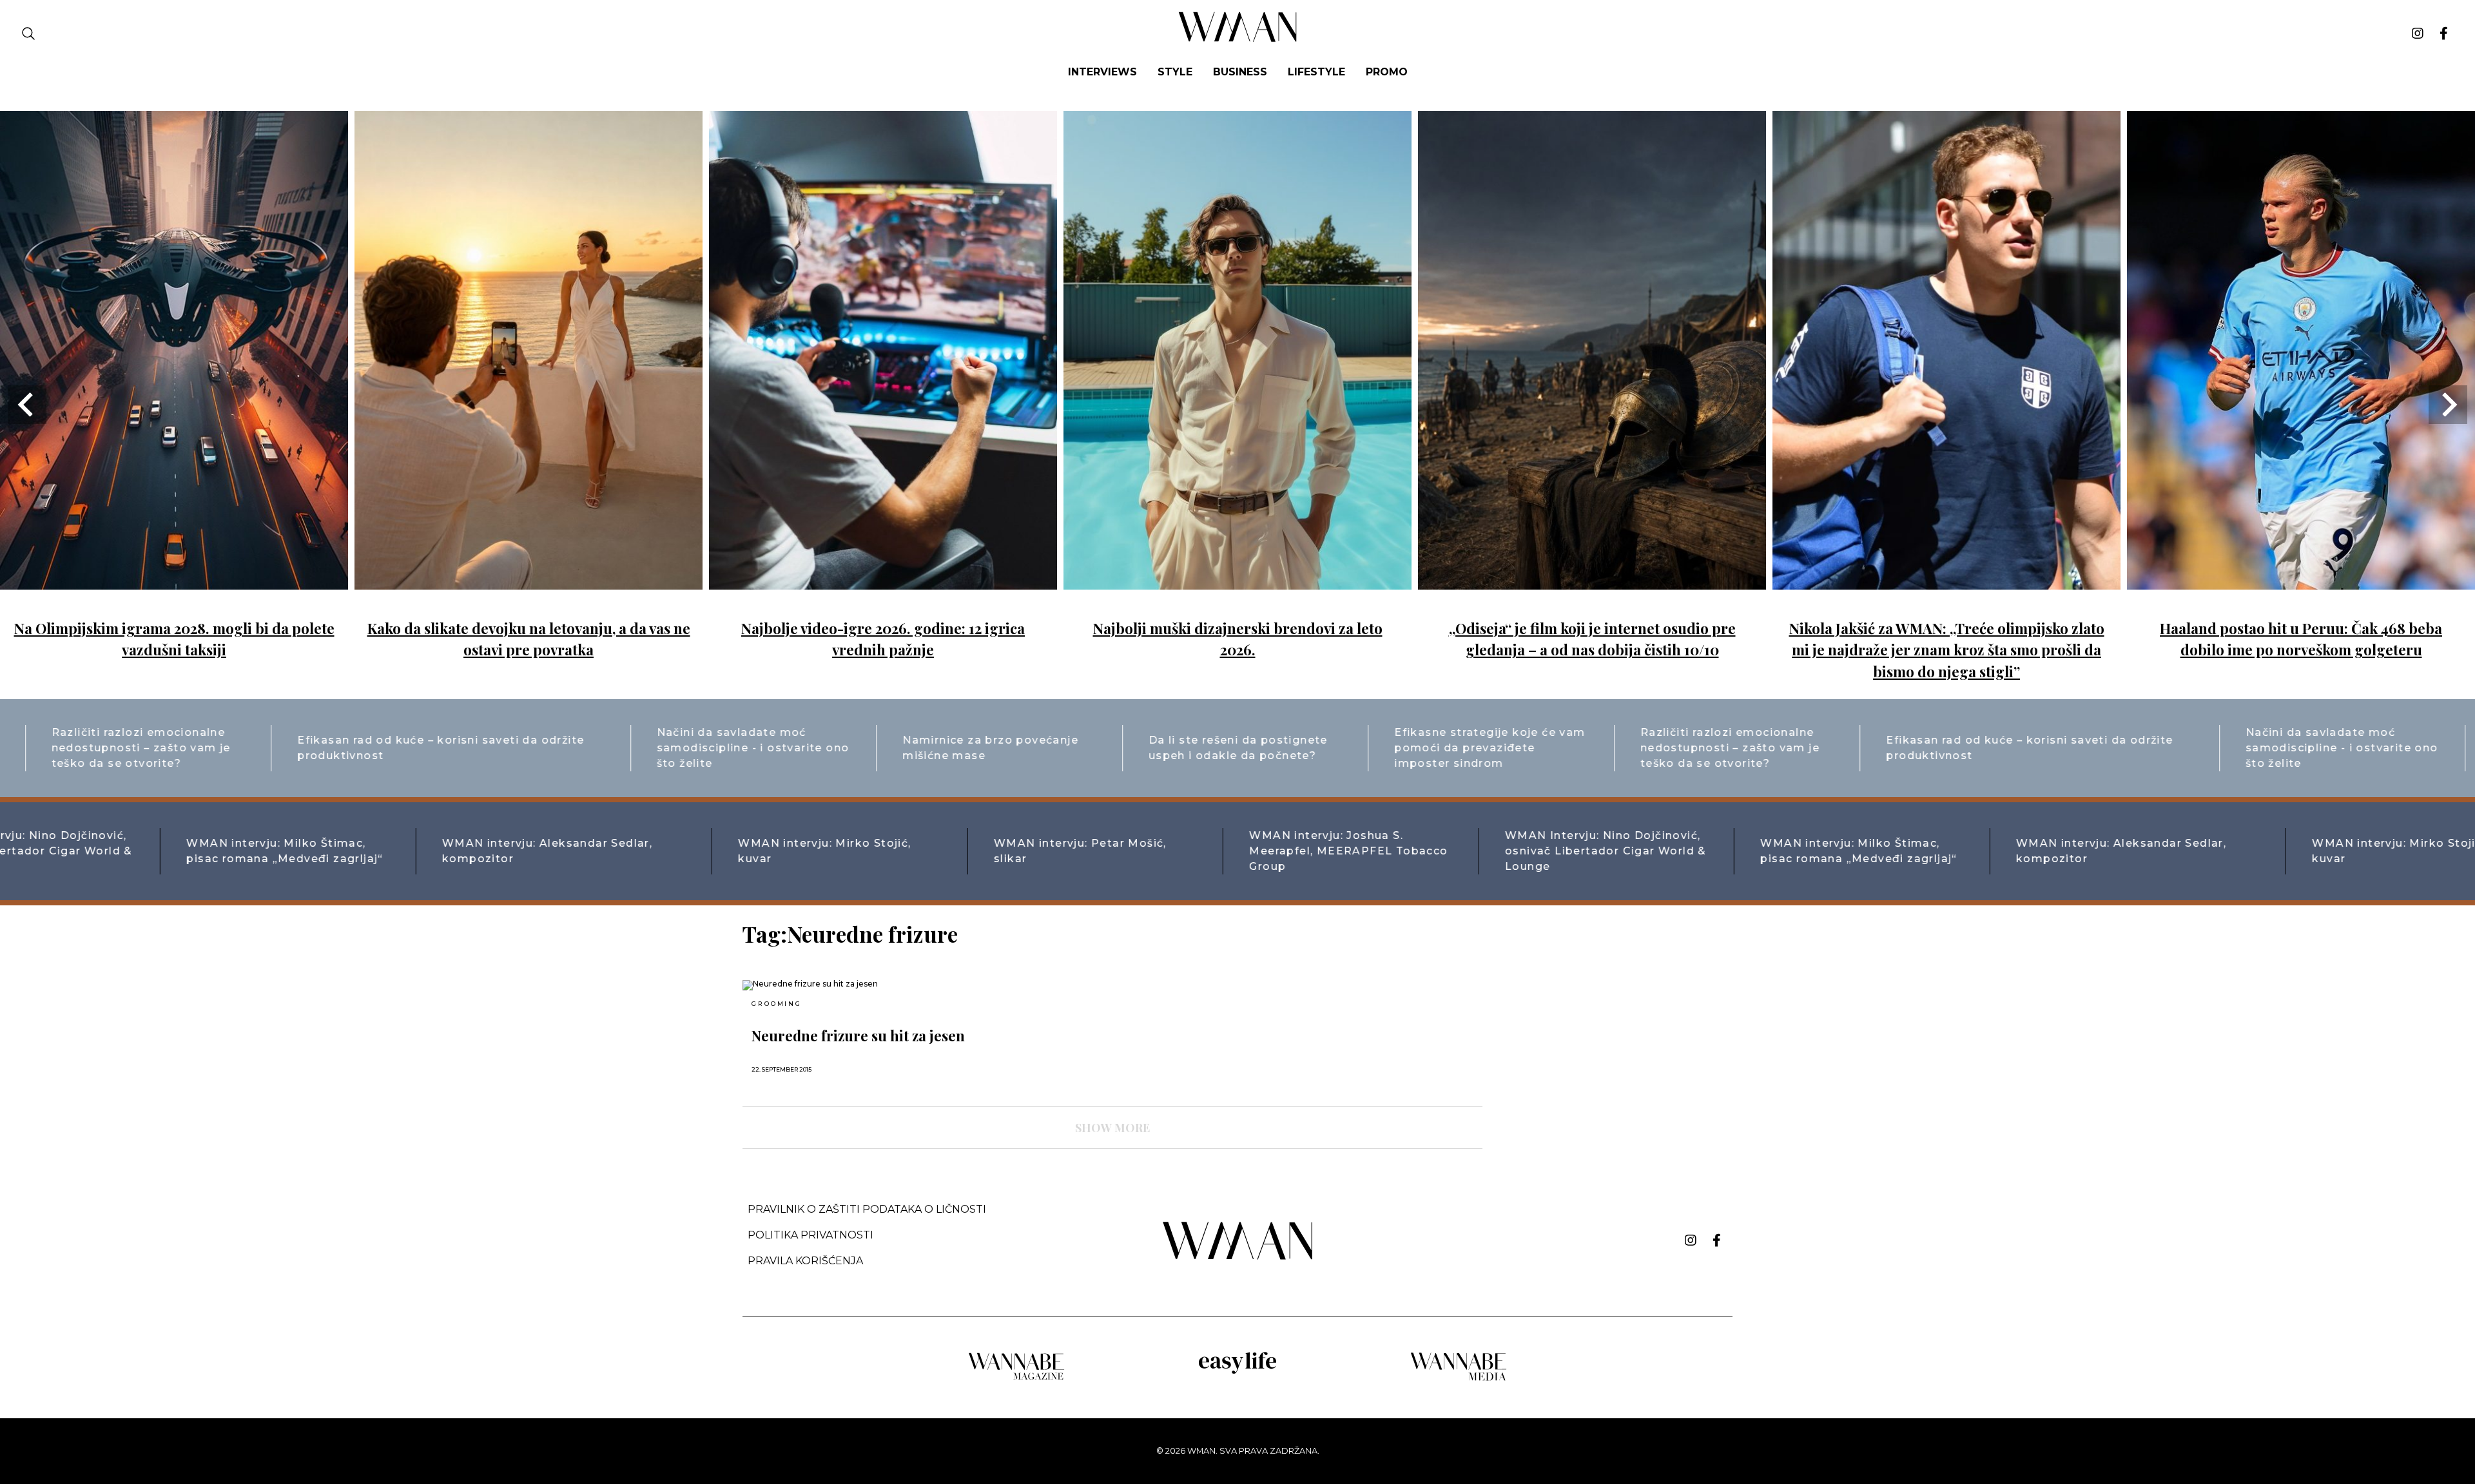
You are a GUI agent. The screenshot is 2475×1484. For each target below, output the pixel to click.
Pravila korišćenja (805, 1261)
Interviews (1102, 72)
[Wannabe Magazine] (1016, 1379)
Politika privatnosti (810, 1235)
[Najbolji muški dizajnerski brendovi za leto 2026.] (1237, 580)
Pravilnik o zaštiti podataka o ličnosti (867, 1209)
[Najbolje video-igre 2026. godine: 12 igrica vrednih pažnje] (883, 580)
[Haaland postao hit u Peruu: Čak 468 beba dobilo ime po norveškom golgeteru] (2301, 580)
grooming (776, 1004)
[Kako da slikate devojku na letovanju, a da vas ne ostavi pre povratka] (529, 580)
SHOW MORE (1112, 1128)
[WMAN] (1238, 40)
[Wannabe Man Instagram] (2418, 34)
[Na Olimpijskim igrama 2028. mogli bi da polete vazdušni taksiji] (174, 580)
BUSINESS (1240, 72)
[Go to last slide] (27, 405)
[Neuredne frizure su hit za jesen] (862, 985)
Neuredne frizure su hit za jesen (858, 1036)
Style (1175, 72)
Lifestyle (1316, 72)
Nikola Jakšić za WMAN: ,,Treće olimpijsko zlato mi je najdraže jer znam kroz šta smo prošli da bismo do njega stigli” (1947, 650)
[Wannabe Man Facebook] (2444, 34)
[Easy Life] (1237, 1372)
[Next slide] (2448, 405)
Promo (1387, 72)
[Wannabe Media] (1459, 1379)
